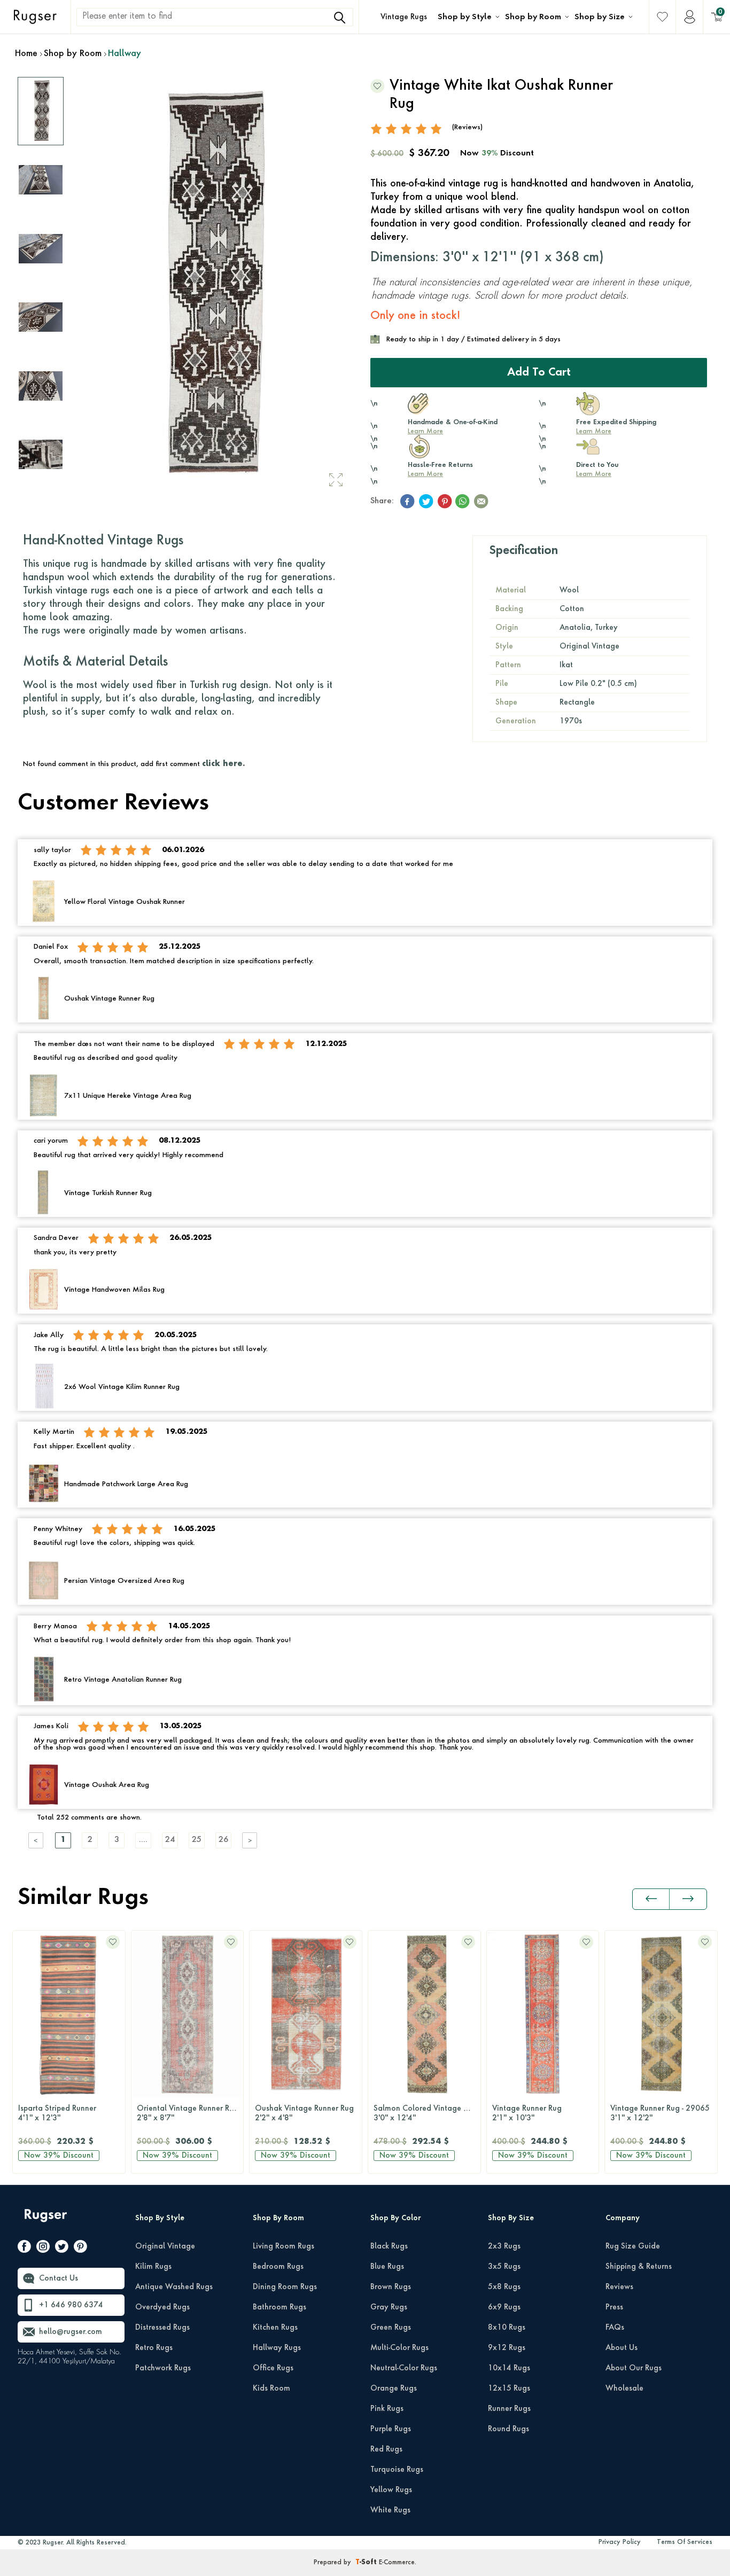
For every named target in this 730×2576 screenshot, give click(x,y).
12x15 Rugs (509, 2388)
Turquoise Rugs (397, 2470)
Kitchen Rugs (275, 2328)
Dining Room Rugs (285, 2287)
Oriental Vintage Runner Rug (69, 2113)
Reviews (619, 2287)
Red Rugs (386, 2449)
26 (223, 1840)
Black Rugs (389, 2246)
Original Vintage (165, 2246)
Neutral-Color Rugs (404, 2368)
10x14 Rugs (509, 2368)
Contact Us (59, 2278)
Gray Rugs (389, 2307)
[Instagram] (43, 2249)
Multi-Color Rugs (399, 2348)
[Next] (250, 1840)
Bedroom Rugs (278, 2267)
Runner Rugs (509, 2409)
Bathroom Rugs (279, 2307)
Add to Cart (539, 373)
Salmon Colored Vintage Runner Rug (308, 2113)
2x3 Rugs (504, 2246)
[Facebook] (24, 2249)
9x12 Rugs (507, 2348)
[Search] (340, 18)
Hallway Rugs (277, 2348)
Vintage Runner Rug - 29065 (542, 2113)
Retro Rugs (154, 2348)
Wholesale (624, 2388)
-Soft (367, 2563)
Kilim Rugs (153, 2267)
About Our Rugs (634, 2368)
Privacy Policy (620, 2542)
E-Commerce (397, 2563)
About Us (622, 2348)
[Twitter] (62, 2249)
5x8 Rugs (504, 2287)
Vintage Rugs (404, 17)
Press (614, 2307)
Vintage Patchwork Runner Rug (664, 2113)
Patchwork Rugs (163, 2368)
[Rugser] (47, 2220)
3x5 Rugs (504, 2267)
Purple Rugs (391, 2429)
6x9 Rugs (504, 2307)
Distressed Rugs (162, 2328)
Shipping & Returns (639, 2267)
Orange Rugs (394, 2388)
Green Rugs (391, 2328)
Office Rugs (273, 2368)
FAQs (615, 2328)
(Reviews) (467, 127)
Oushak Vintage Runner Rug (186, 2113)
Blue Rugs (387, 2267)
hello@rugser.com (71, 2332)
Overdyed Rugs (162, 2307)
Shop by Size (600, 17)
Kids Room (271, 2388)
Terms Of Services (685, 2542)
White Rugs (390, 2510)
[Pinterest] (80, 2249)
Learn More (425, 432)
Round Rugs (508, 2429)
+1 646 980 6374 (71, 2305)
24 (170, 1840)
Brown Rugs (391, 2287)
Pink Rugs (387, 2409)
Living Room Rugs (284, 2246)
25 (197, 1840)
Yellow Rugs (391, 2490)
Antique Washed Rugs (174, 2287)
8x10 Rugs (507, 2328)
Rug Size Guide (633, 2246)
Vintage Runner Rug (408, 2113)
